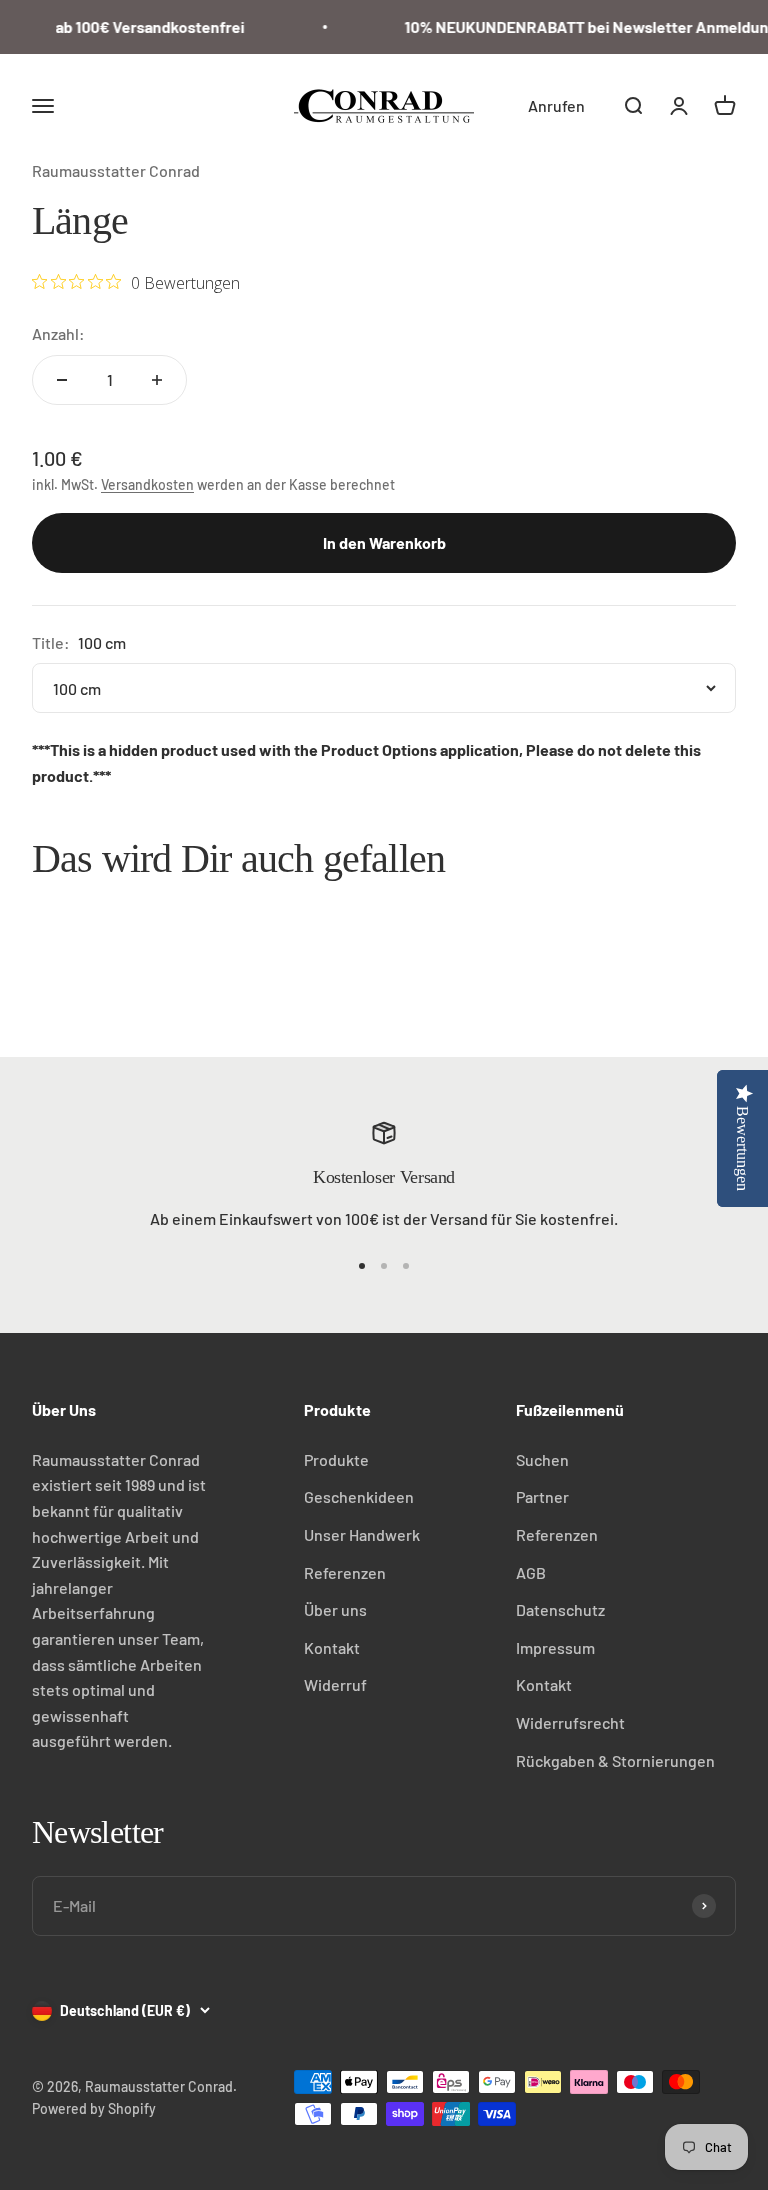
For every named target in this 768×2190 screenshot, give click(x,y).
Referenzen (345, 1572)
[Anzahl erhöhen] (157, 380)
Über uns (335, 1609)
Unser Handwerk (362, 1534)
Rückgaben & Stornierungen (615, 1760)
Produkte (336, 1459)
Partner (542, 1496)
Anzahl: (58, 333)
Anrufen (556, 105)
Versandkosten (147, 484)
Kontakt (332, 1647)
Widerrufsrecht (570, 1722)
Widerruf (335, 1684)
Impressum (555, 1647)
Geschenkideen (359, 1496)
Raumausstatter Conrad (116, 170)
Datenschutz (560, 1609)
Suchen (542, 1459)
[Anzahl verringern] (62, 380)
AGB (531, 1572)
